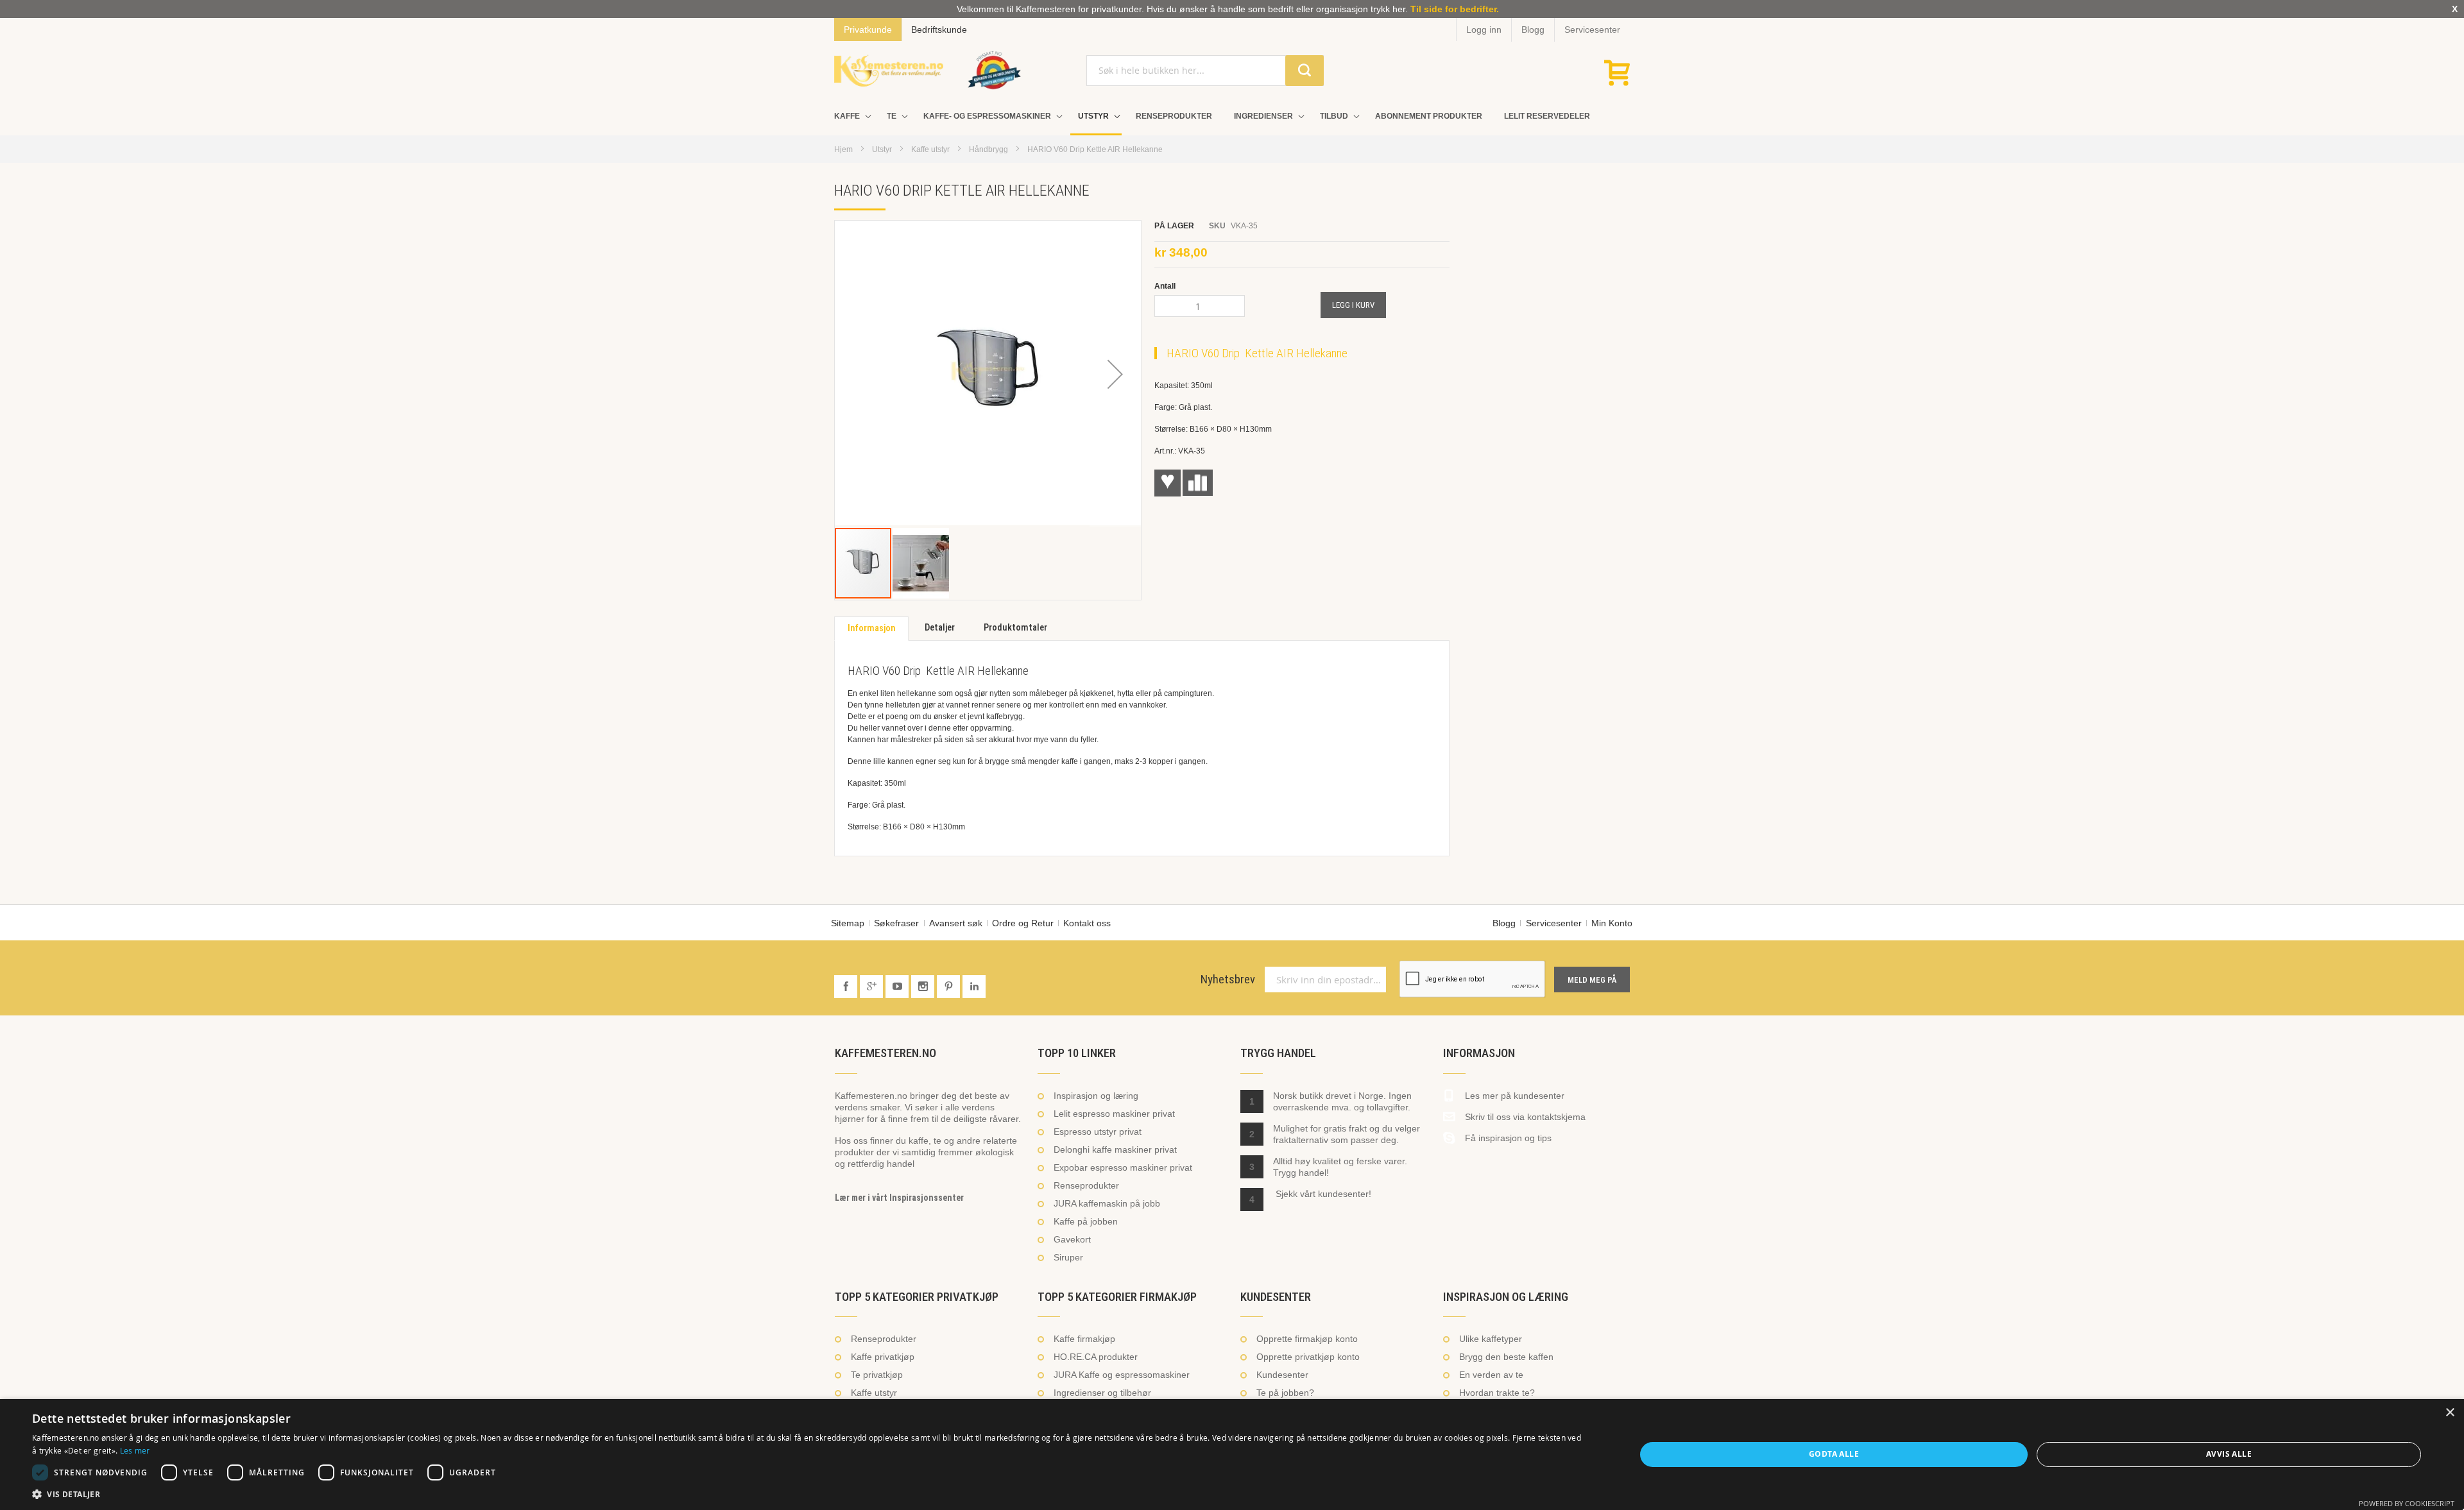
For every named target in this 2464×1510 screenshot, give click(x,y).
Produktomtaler (1015, 628)
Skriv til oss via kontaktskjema (1525, 1117)
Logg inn (1484, 30)
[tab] (871, 629)
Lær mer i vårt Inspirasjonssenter (899, 1198)
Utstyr (882, 149)
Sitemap (848, 923)
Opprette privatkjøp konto (1308, 1357)
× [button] (2450, 1413)
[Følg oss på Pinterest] (950, 987)
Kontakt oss (1087, 923)
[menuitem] (850, 116)
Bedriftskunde (939, 30)
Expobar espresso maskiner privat (1123, 1167)
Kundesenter (1282, 1375)
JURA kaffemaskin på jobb (1107, 1203)
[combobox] (1205, 71)
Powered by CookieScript (2407, 1503)
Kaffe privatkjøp (883, 1357)
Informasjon (871, 628)
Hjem (843, 149)
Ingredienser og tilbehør (1102, 1393)
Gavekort (1072, 1239)
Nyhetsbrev (1228, 980)
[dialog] (1232, 1455)
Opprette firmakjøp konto (1307, 1339)
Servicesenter (1592, 30)
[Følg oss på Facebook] (847, 987)
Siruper (1068, 1257)
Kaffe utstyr (930, 149)
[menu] (1232, 117)
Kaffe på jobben (1086, 1221)
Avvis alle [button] (2229, 1454)
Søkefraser (896, 923)
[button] (1115, 374)
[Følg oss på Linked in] (974, 987)
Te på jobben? (1285, 1393)
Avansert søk (956, 923)
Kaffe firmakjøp (1084, 1339)
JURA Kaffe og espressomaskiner (1122, 1375)
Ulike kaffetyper (1491, 1339)
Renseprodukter (1086, 1185)
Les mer (135, 1450)
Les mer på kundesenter (1515, 1096)
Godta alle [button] (1834, 1454)
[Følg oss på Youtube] (898, 987)
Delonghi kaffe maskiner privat (1115, 1149)
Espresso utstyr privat (1098, 1132)
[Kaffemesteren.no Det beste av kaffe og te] (889, 71)
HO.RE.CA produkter (1096, 1357)
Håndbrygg (988, 149)
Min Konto (1612, 923)
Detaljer (940, 628)
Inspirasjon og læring (1096, 1096)
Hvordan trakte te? (1497, 1393)
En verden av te (1491, 1375)
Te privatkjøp (877, 1375)
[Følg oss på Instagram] (924, 987)
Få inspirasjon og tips (1508, 1138)
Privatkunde (868, 30)
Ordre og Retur (1023, 923)
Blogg (1533, 30)
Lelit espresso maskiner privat (1114, 1114)
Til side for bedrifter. (1455, 9)
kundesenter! (1345, 1194)
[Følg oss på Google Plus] (873, 987)
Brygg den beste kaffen (1506, 1357)
